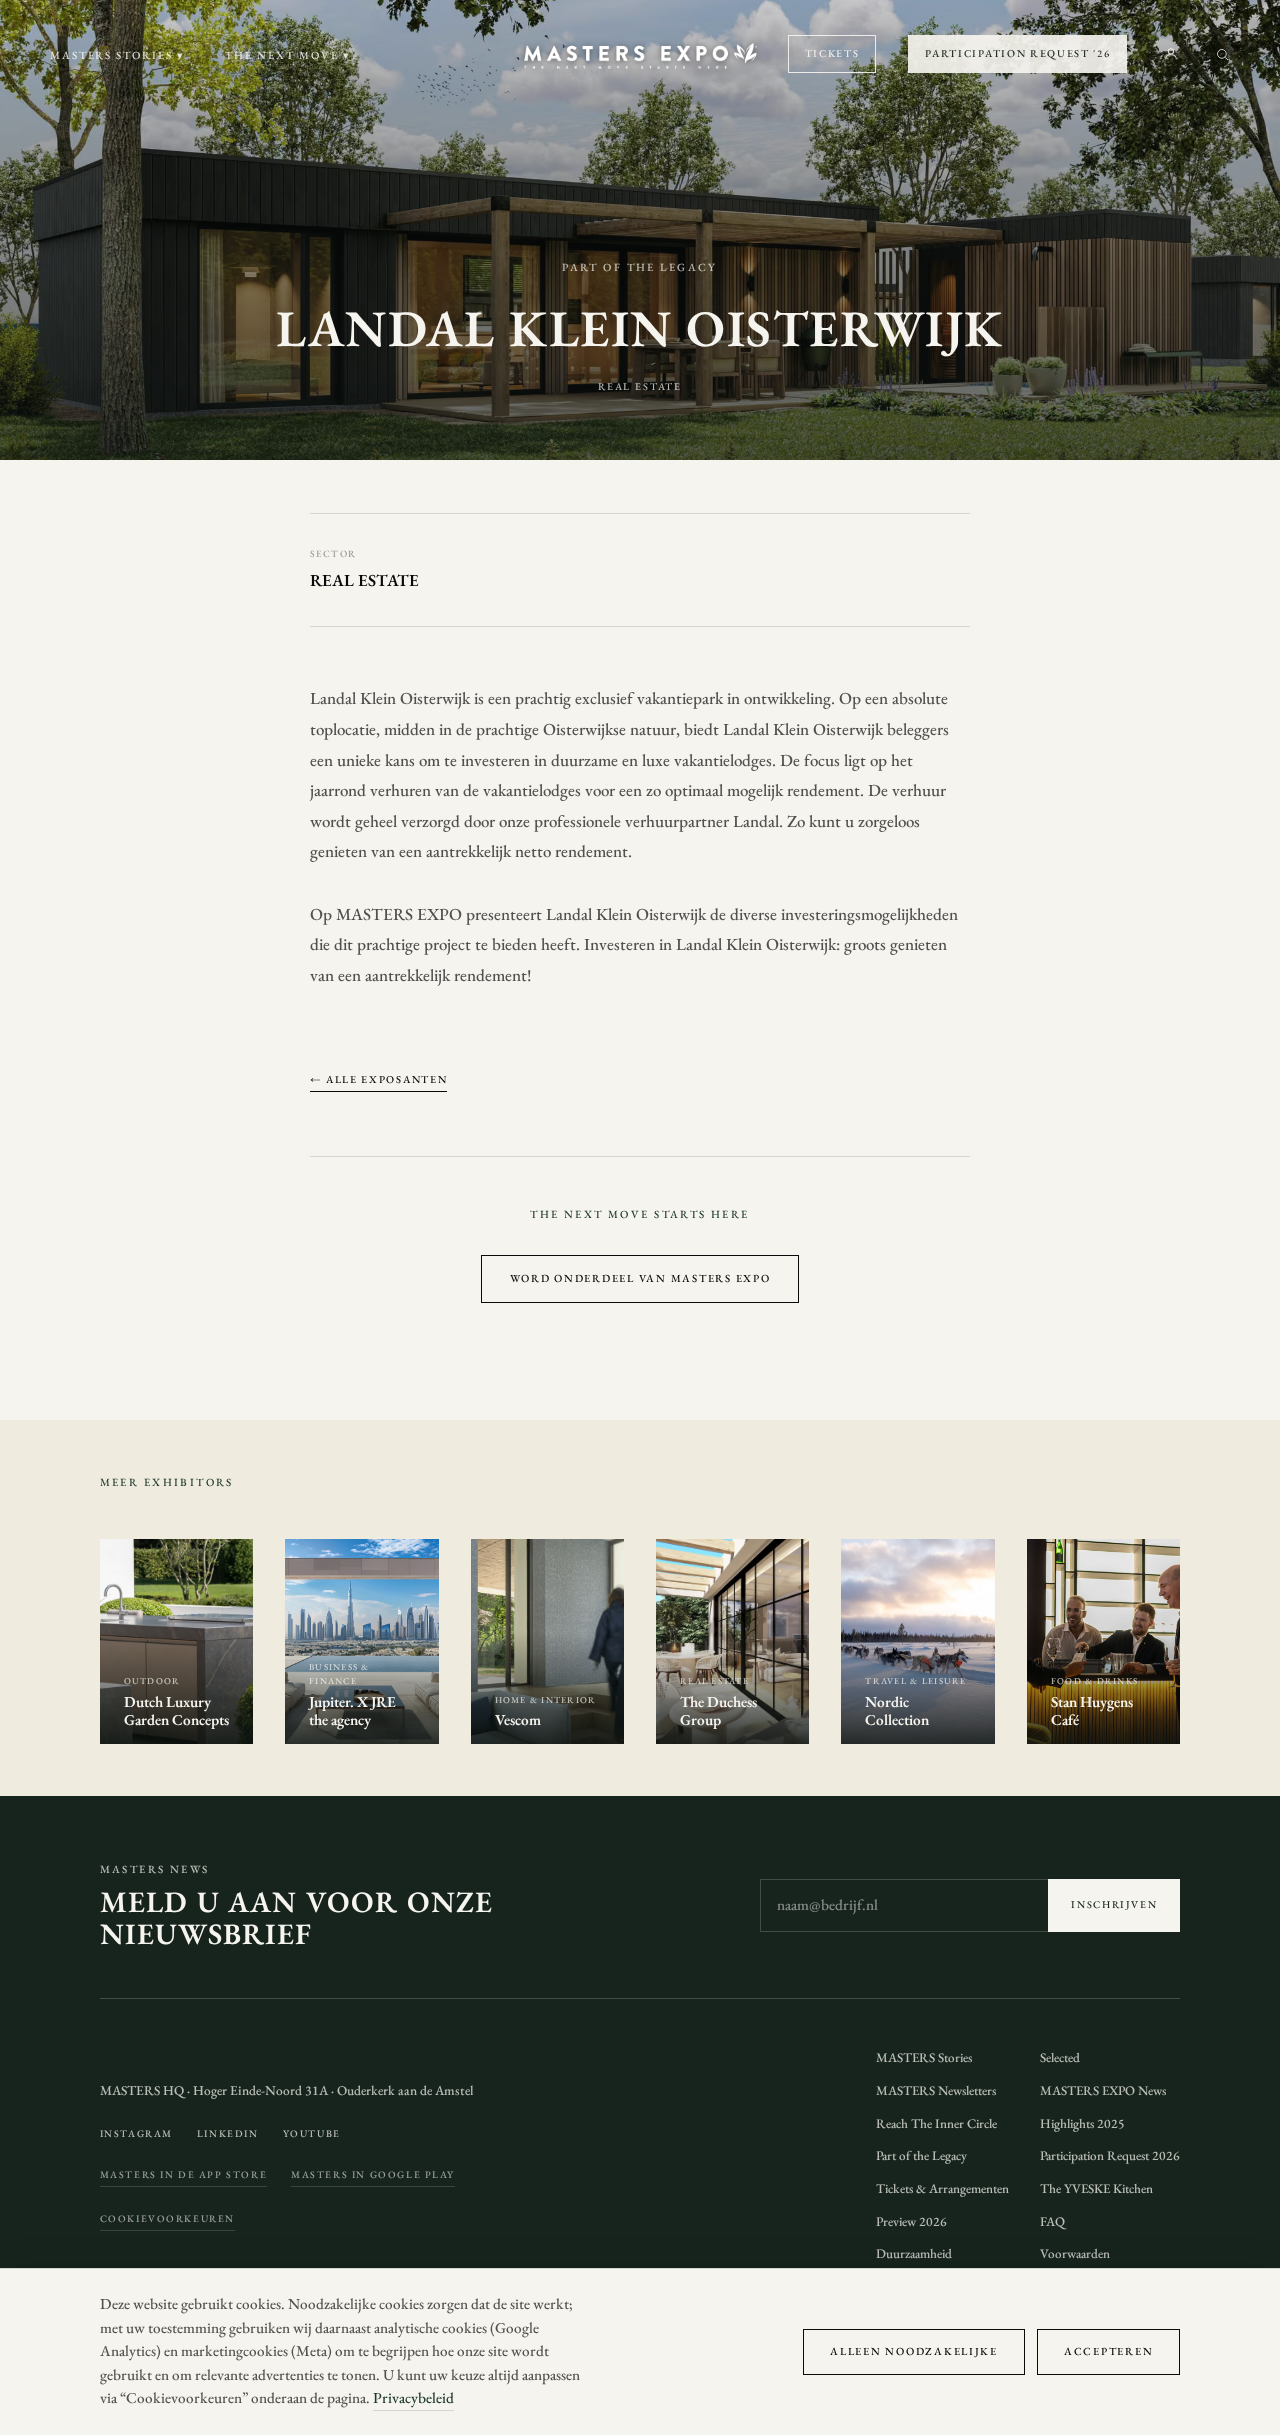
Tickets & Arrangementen (942, 2188)
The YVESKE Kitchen (1096, 2188)
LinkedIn (228, 2133)
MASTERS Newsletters (936, 2090)
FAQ (1052, 2221)
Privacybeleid (413, 2398)
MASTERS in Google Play (373, 2174)
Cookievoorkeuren (167, 2218)
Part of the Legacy (921, 2155)
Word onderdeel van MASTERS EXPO (640, 1278)
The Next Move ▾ (288, 55)
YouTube (312, 2133)
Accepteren (1108, 2351)
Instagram (136, 2133)
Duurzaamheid (914, 2253)
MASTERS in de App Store (184, 2174)
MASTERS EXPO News (1103, 2090)
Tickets (832, 53)
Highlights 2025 (1082, 2123)
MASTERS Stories (924, 2057)
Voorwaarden (1075, 2253)
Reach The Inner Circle (936, 2123)
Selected (1060, 2057)
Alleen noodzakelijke (914, 2351)
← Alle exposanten (379, 1079)
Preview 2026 (911, 2221)
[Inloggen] (1171, 54)
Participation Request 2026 (1110, 2155)
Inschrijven (1114, 1904)
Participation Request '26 (1017, 53)
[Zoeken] (1222, 54)
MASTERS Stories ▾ (118, 55)
